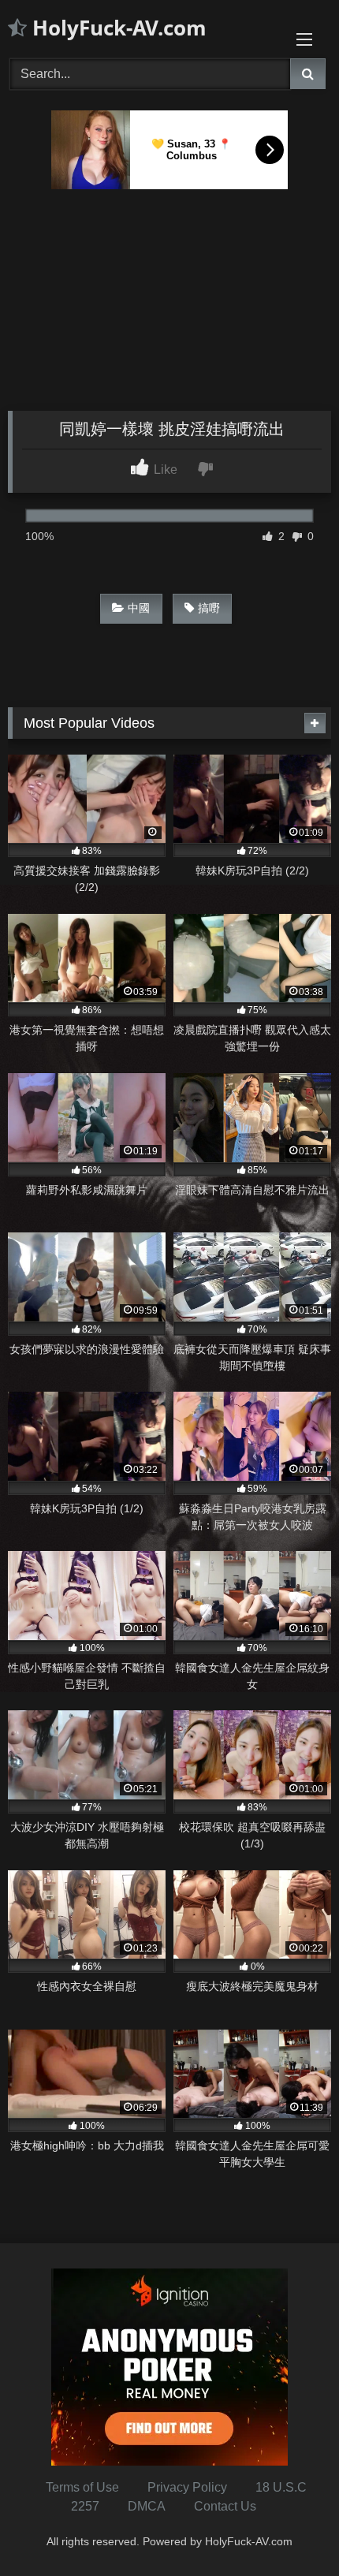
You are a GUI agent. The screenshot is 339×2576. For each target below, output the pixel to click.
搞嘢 (209, 608)
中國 (139, 608)
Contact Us (225, 2506)
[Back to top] (290, 2529)
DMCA (147, 2506)
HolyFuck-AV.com (117, 28)
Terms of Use (82, 2487)
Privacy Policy (187, 2487)
